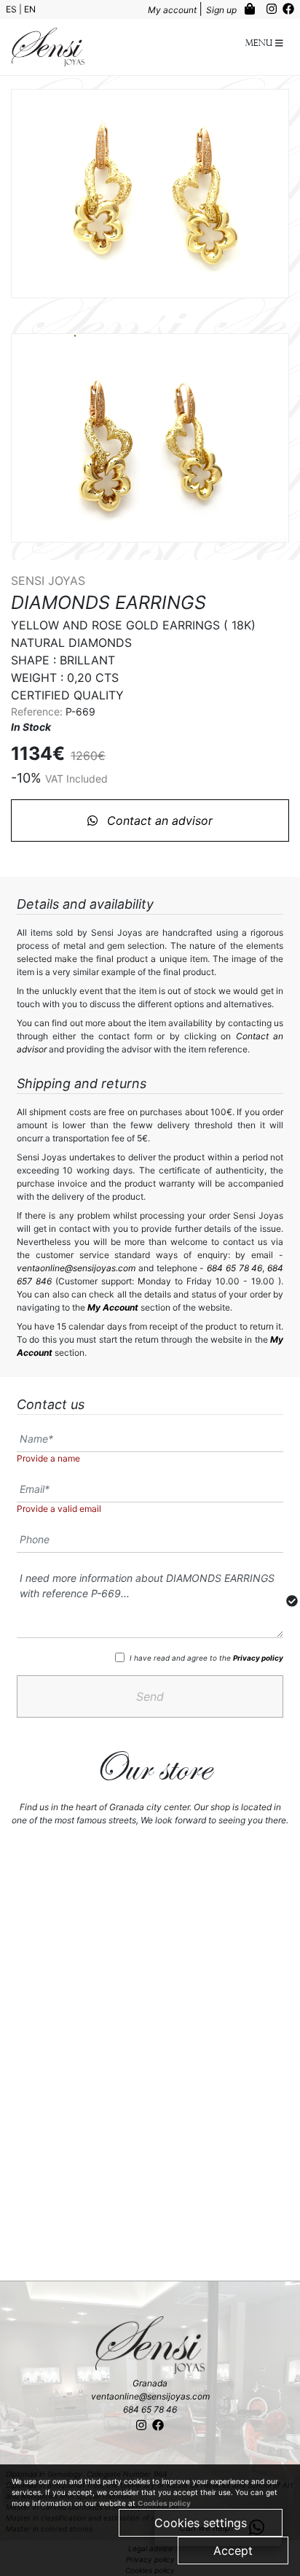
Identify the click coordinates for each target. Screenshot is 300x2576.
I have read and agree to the (206, 1658)
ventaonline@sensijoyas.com (76, 1268)
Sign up (222, 10)
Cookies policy (164, 2503)
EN (30, 9)
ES (12, 9)
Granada (150, 2383)
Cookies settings (201, 2523)
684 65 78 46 (234, 1268)
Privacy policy (258, 1658)
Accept (233, 2550)
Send (150, 1696)
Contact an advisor (158, 820)
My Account (113, 1307)
